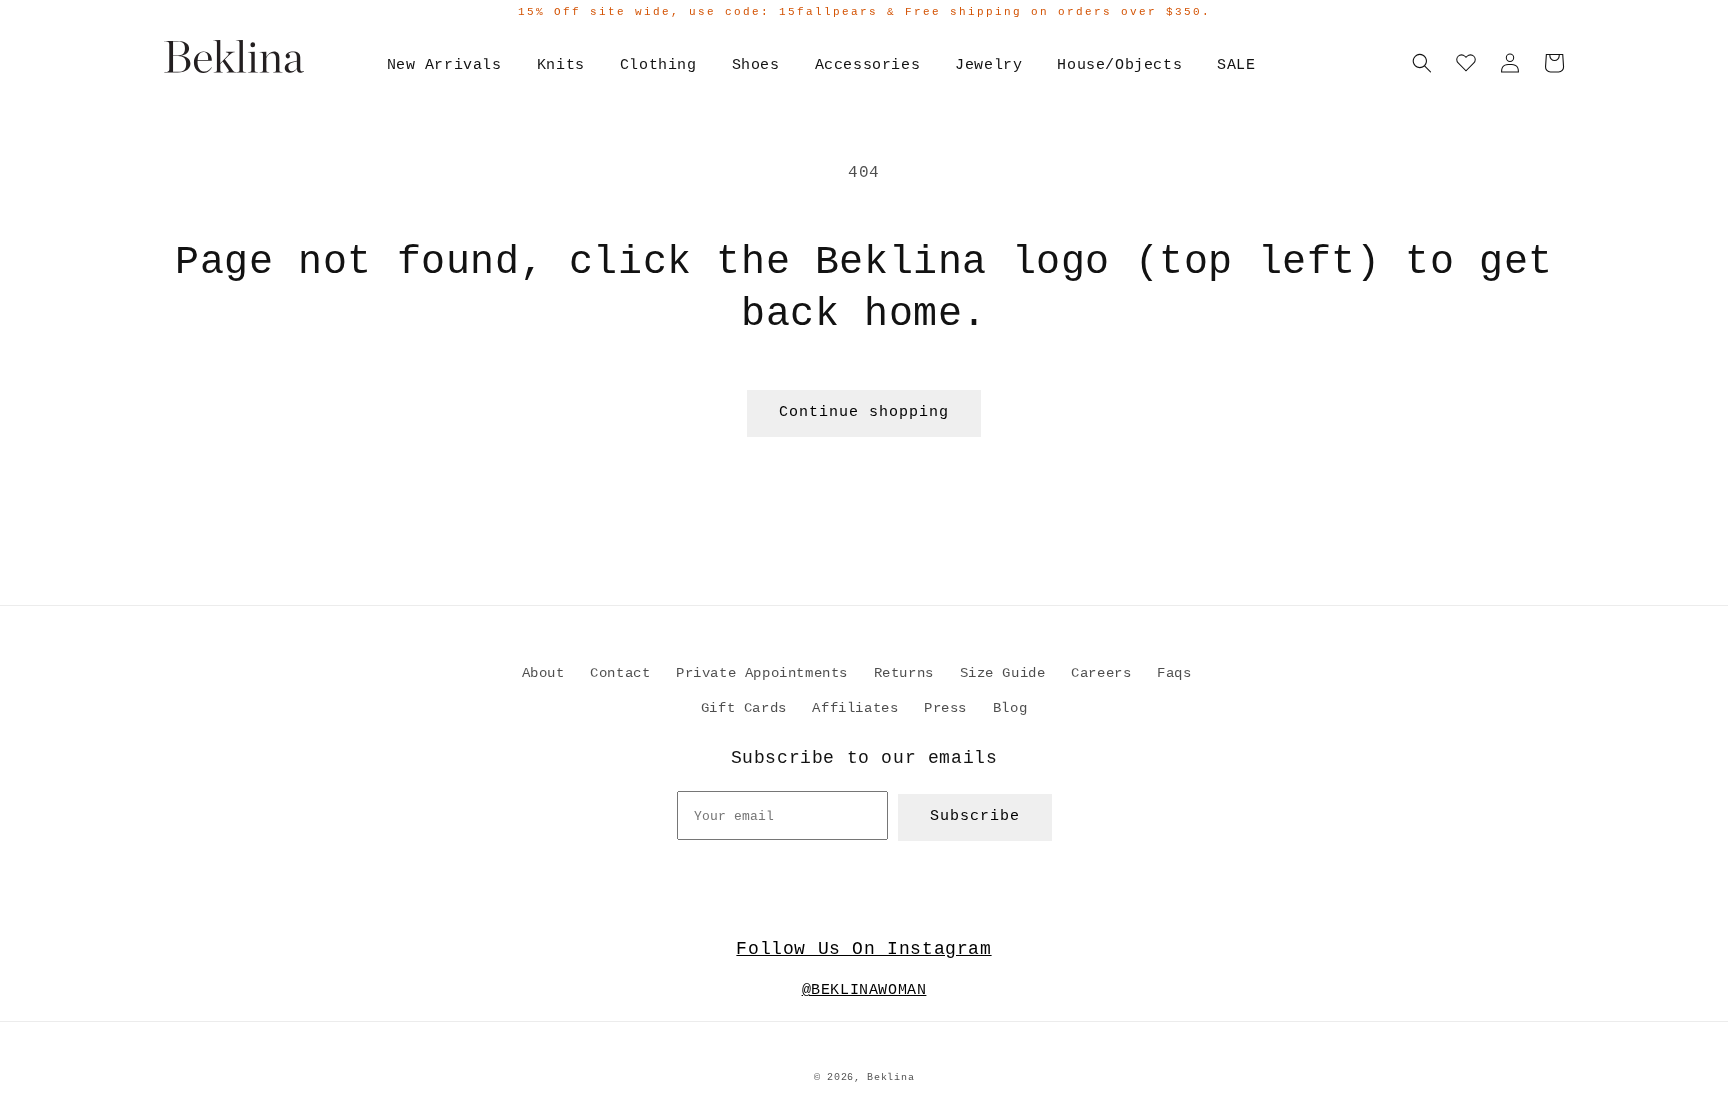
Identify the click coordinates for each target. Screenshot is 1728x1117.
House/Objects (1119, 65)
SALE (1236, 65)
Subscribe (975, 816)
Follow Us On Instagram (863, 949)
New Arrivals (444, 65)
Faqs (1174, 673)
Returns (904, 673)
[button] (1422, 63)
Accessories (868, 65)
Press (945, 708)
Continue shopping (864, 412)
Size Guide (1003, 673)
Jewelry (988, 65)
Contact (620, 673)
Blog (1010, 708)
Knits (561, 65)
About (543, 673)
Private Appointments (762, 673)
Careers (1101, 673)
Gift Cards (744, 708)
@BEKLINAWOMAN (864, 990)
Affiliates (855, 708)
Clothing (658, 65)
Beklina (890, 1077)
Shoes (756, 65)
